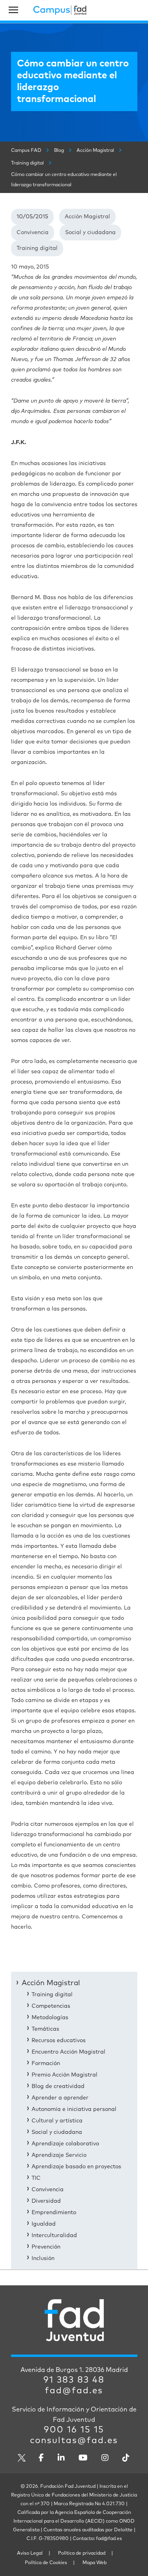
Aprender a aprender (60, 2098)
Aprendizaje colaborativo (65, 2144)
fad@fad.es (74, 2391)
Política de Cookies (46, 2563)
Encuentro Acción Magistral (68, 2052)
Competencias (51, 2006)
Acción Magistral (87, 217)
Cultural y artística (57, 2121)
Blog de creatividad (58, 2086)
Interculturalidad (54, 2236)
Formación (46, 2063)
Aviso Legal (30, 2553)
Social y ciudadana (90, 233)
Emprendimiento (54, 2213)
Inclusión (43, 2258)
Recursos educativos (59, 2041)
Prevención (46, 2247)
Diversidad (46, 2201)
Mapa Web (95, 2563)
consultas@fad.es (74, 2441)
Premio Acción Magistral (65, 2075)
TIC (36, 2178)
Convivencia (33, 233)
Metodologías (50, 2018)
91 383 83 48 (74, 2380)
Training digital (37, 248)
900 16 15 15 (74, 2430)
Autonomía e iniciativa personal (74, 2109)
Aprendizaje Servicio (59, 2155)
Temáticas (45, 2029)
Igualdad (44, 2224)
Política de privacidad (82, 2553)
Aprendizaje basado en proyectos (76, 2167)
